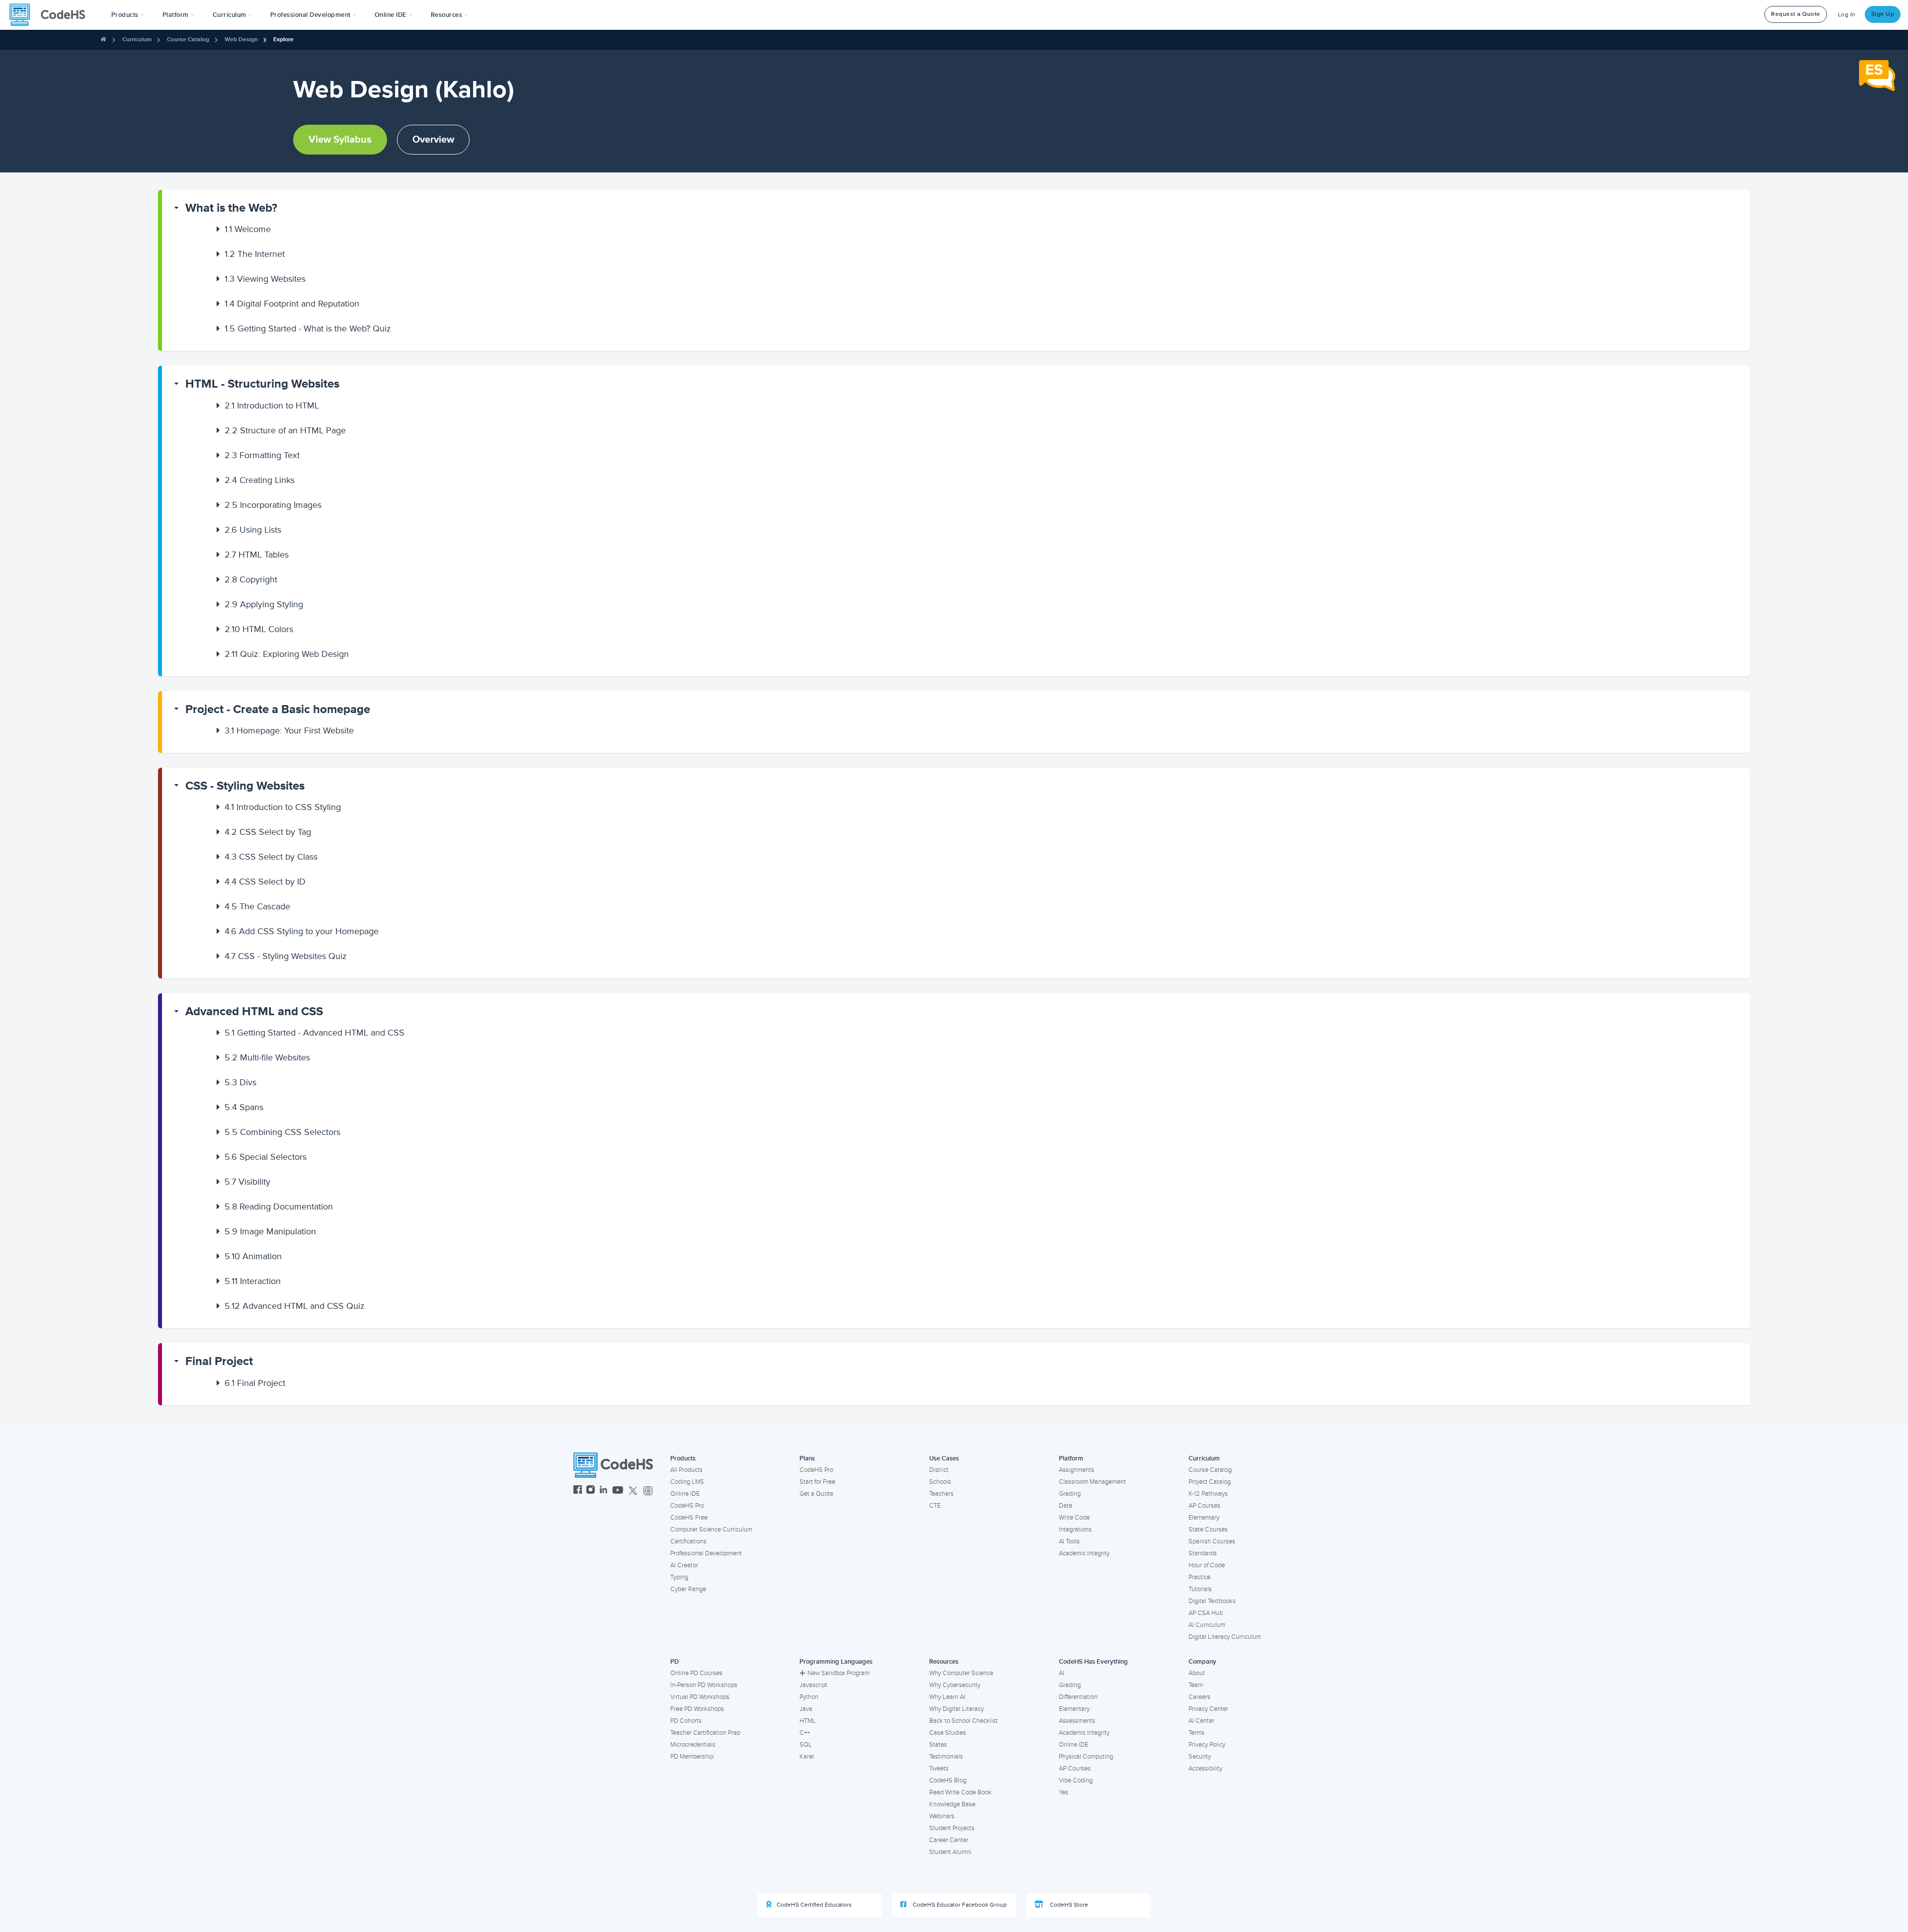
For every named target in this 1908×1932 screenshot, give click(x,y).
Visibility (247, 1182)
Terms (1196, 1733)
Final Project (219, 1361)
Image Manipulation (270, 1231)
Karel (807, 1757)
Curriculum (137, 40)
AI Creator (684, 1565)
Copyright (251, 579)
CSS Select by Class (271, 857)
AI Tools (1069, 1541)
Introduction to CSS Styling (283, 807)
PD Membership (692, 1757)
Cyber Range (688, 1589)
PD (675, 1662)
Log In (1847, 15)
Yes (1064, 1792)
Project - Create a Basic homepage (278, 709)
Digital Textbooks (1212, 1601)
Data (1066, 1506)
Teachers (941, 1494)
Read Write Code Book (960, 1792)
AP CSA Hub (1206, 1613)
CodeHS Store (1068, 1905)
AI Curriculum (1207, 1625)
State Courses (1208, 1529)
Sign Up (1883, 14)
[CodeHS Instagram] (591, 1491)
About (1197, 1673)
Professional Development (706, 1553)
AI (1062, 1673)
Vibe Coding (1076, 1780)
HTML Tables (257, 555)
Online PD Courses (696, 1673)
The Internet (255, 254)
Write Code (1074, 1518)
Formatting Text (262, 455)
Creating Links (260, 480)
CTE (935, 1506)
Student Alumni (950, 1852)
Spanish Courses (1212, 1541)
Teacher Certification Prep (705, 1733)
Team (1196, 1685)
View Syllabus (340, 140)
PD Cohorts (686, 1721)
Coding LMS (687, 1482)
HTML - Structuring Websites (262, 384)
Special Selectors (266, 1157)
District (939, 1470)
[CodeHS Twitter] (633, 1491)
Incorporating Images (273, 505)
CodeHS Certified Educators (814, 1905)
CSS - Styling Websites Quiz (286, 956)
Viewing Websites (265, 279)
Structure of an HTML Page (285, 430)
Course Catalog (188, 40)
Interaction (253, 1281)
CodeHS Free (689, 1518)
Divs (240, 1082)
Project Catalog (1210, 1482)
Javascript (813, 1685)
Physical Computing (1086, 1757)
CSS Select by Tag (268, 832)
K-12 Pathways (1208, 1494)
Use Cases (944, 1458)
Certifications (688, 1541)
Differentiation (1078, 1697)
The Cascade (257, 906)
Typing (679, 1577)
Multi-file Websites (267, 1057)
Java (806, 1709)
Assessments (1077, 1721)
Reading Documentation (279, 1207)
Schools (940, 1482)
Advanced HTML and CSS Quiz (295, 1306)
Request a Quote (1796, 14)
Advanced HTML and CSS (254, 1011)
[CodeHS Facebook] (578, 1491)
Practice (1199, 1577)
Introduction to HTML (272, 405)
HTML (808, 1721)
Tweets (939, 1769)
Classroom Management (1092, 1482)
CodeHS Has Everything (1093, 1662)
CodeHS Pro (687, 1506)
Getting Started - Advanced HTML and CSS (315, 1033)
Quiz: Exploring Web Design (287, 654)
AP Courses (1204, 1506)
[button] (128, 15)
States (938, 1745)
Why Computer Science (961, 1673)
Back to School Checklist (963, 1721)
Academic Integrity (1084, 1553)
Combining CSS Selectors (282, 1132)
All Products (686, 1470)
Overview (433, 140)
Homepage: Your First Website (289, 730)
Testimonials (946, 1757)
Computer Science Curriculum (711, 1529)
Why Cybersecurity (955, 1685)
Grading (1070, 1494)
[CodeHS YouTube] (618, 1491)
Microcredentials (693, 1745)
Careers (1199, 1697)
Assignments (1076, 1470)
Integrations (1075, 1529)
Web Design (241, 40)
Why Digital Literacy (956, 1709)
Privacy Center (1208, 1709)
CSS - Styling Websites (245, 786)
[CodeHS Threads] (648, 1491)
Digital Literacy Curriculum (1225, 1637)
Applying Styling (264, 604)
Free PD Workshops (697, 1709)
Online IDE (685, 1494)
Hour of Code (1207, 1565)
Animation (253, 1256)
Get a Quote (816, 1494)
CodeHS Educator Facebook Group (959, 1905)
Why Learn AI (947, 1697)
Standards (1203, 1553)
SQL (806, 1745)
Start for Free (817, 1482)
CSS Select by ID (265, 882)
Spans (244, 1107)
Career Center (949, 1840)
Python (809, 1697)
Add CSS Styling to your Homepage (302, 931)
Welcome (248, 229)
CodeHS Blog (948, 1780)
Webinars (942, 1816)
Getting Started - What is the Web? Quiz (308, 328)
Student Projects (952, 1828)
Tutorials (1200, 1589)
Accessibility (1205, 1769)
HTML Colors (259, 629)
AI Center (1201, 1721)
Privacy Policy (1207, 1745)
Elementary (1204, 1518)
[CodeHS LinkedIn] (603, 1491)
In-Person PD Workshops (704, 1685)
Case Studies (948, 1733)
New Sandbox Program (838, 1673)
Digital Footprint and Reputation (292, 304)
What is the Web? (231, 208)
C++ (805, 1733)
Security (1200, 1757)
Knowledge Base (952, 1804)
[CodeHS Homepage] (51, 15)
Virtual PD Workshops (700, 1697)
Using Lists (253, 530)
